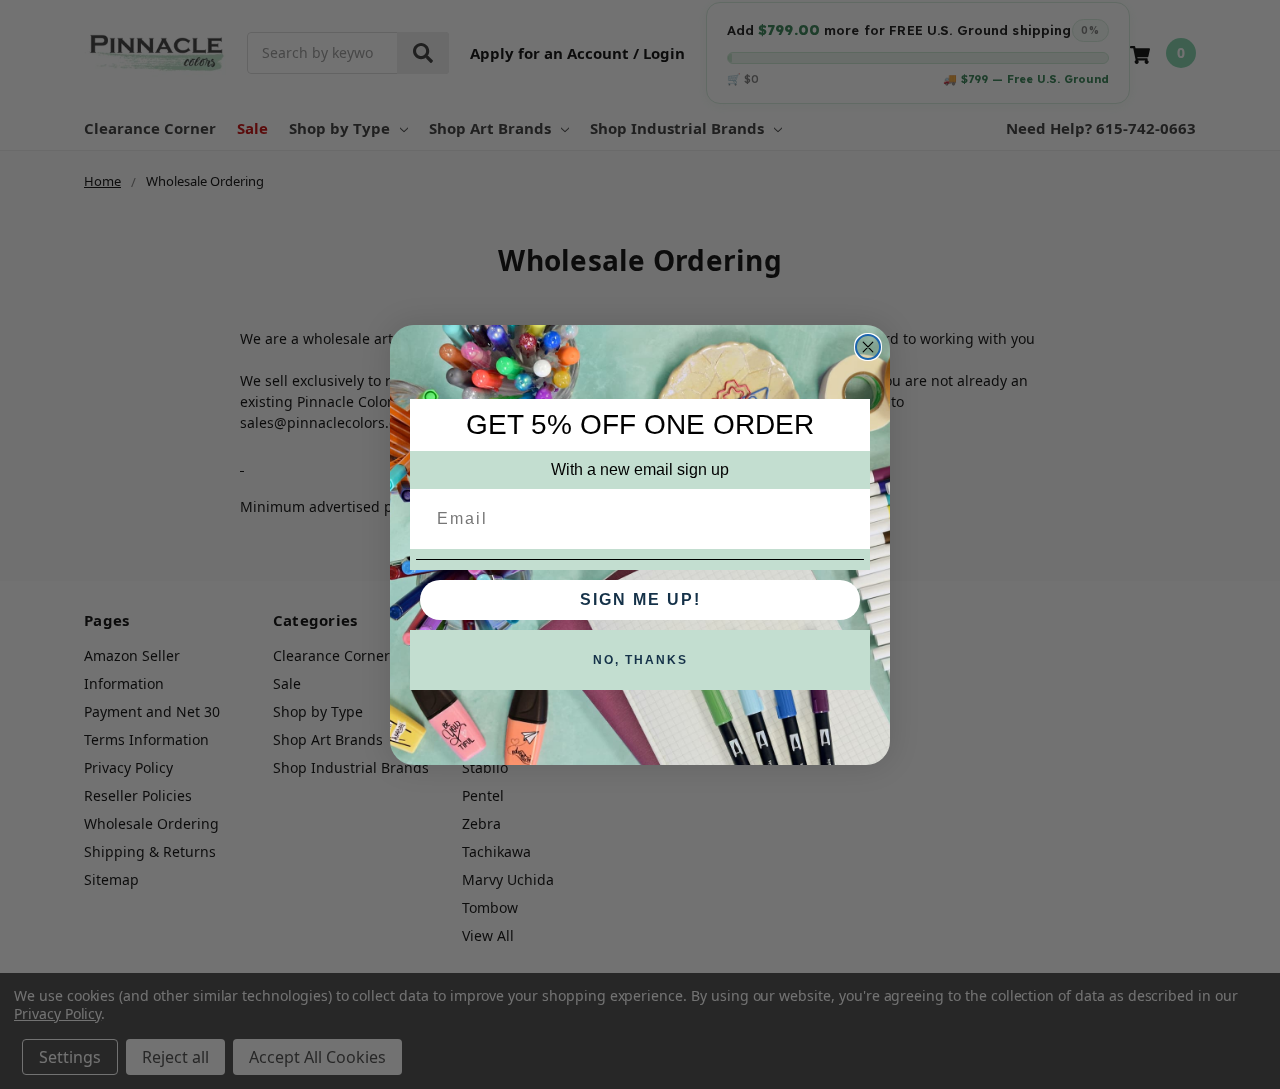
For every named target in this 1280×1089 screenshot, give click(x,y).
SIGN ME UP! (640, 599)
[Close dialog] (868, 347)
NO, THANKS (640, 660)
